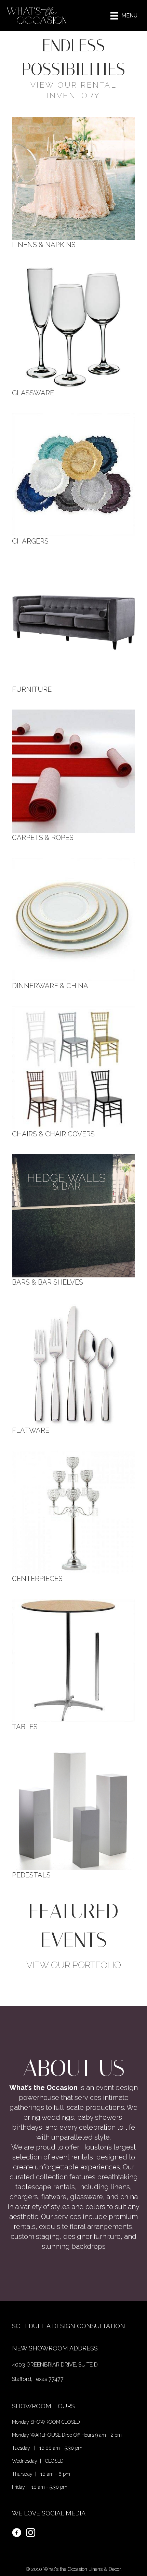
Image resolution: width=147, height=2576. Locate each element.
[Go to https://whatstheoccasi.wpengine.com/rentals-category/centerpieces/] (73, 1516)
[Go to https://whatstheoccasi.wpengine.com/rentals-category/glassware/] (73, 330)
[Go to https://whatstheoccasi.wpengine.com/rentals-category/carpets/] (73, 775)
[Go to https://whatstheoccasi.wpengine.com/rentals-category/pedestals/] (73, 1813)
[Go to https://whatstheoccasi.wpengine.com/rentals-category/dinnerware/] (73, 923)
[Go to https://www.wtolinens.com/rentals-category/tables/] (73, 1664)
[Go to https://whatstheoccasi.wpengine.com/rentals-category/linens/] (73, 182)
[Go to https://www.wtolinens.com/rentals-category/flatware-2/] (73, 1368)
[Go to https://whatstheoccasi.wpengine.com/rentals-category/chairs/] (73, 1072)
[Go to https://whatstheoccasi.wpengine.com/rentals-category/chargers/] (73, 479)
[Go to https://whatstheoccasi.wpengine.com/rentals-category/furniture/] (73, 627)
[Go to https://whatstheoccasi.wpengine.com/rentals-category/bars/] (73, 1220)
